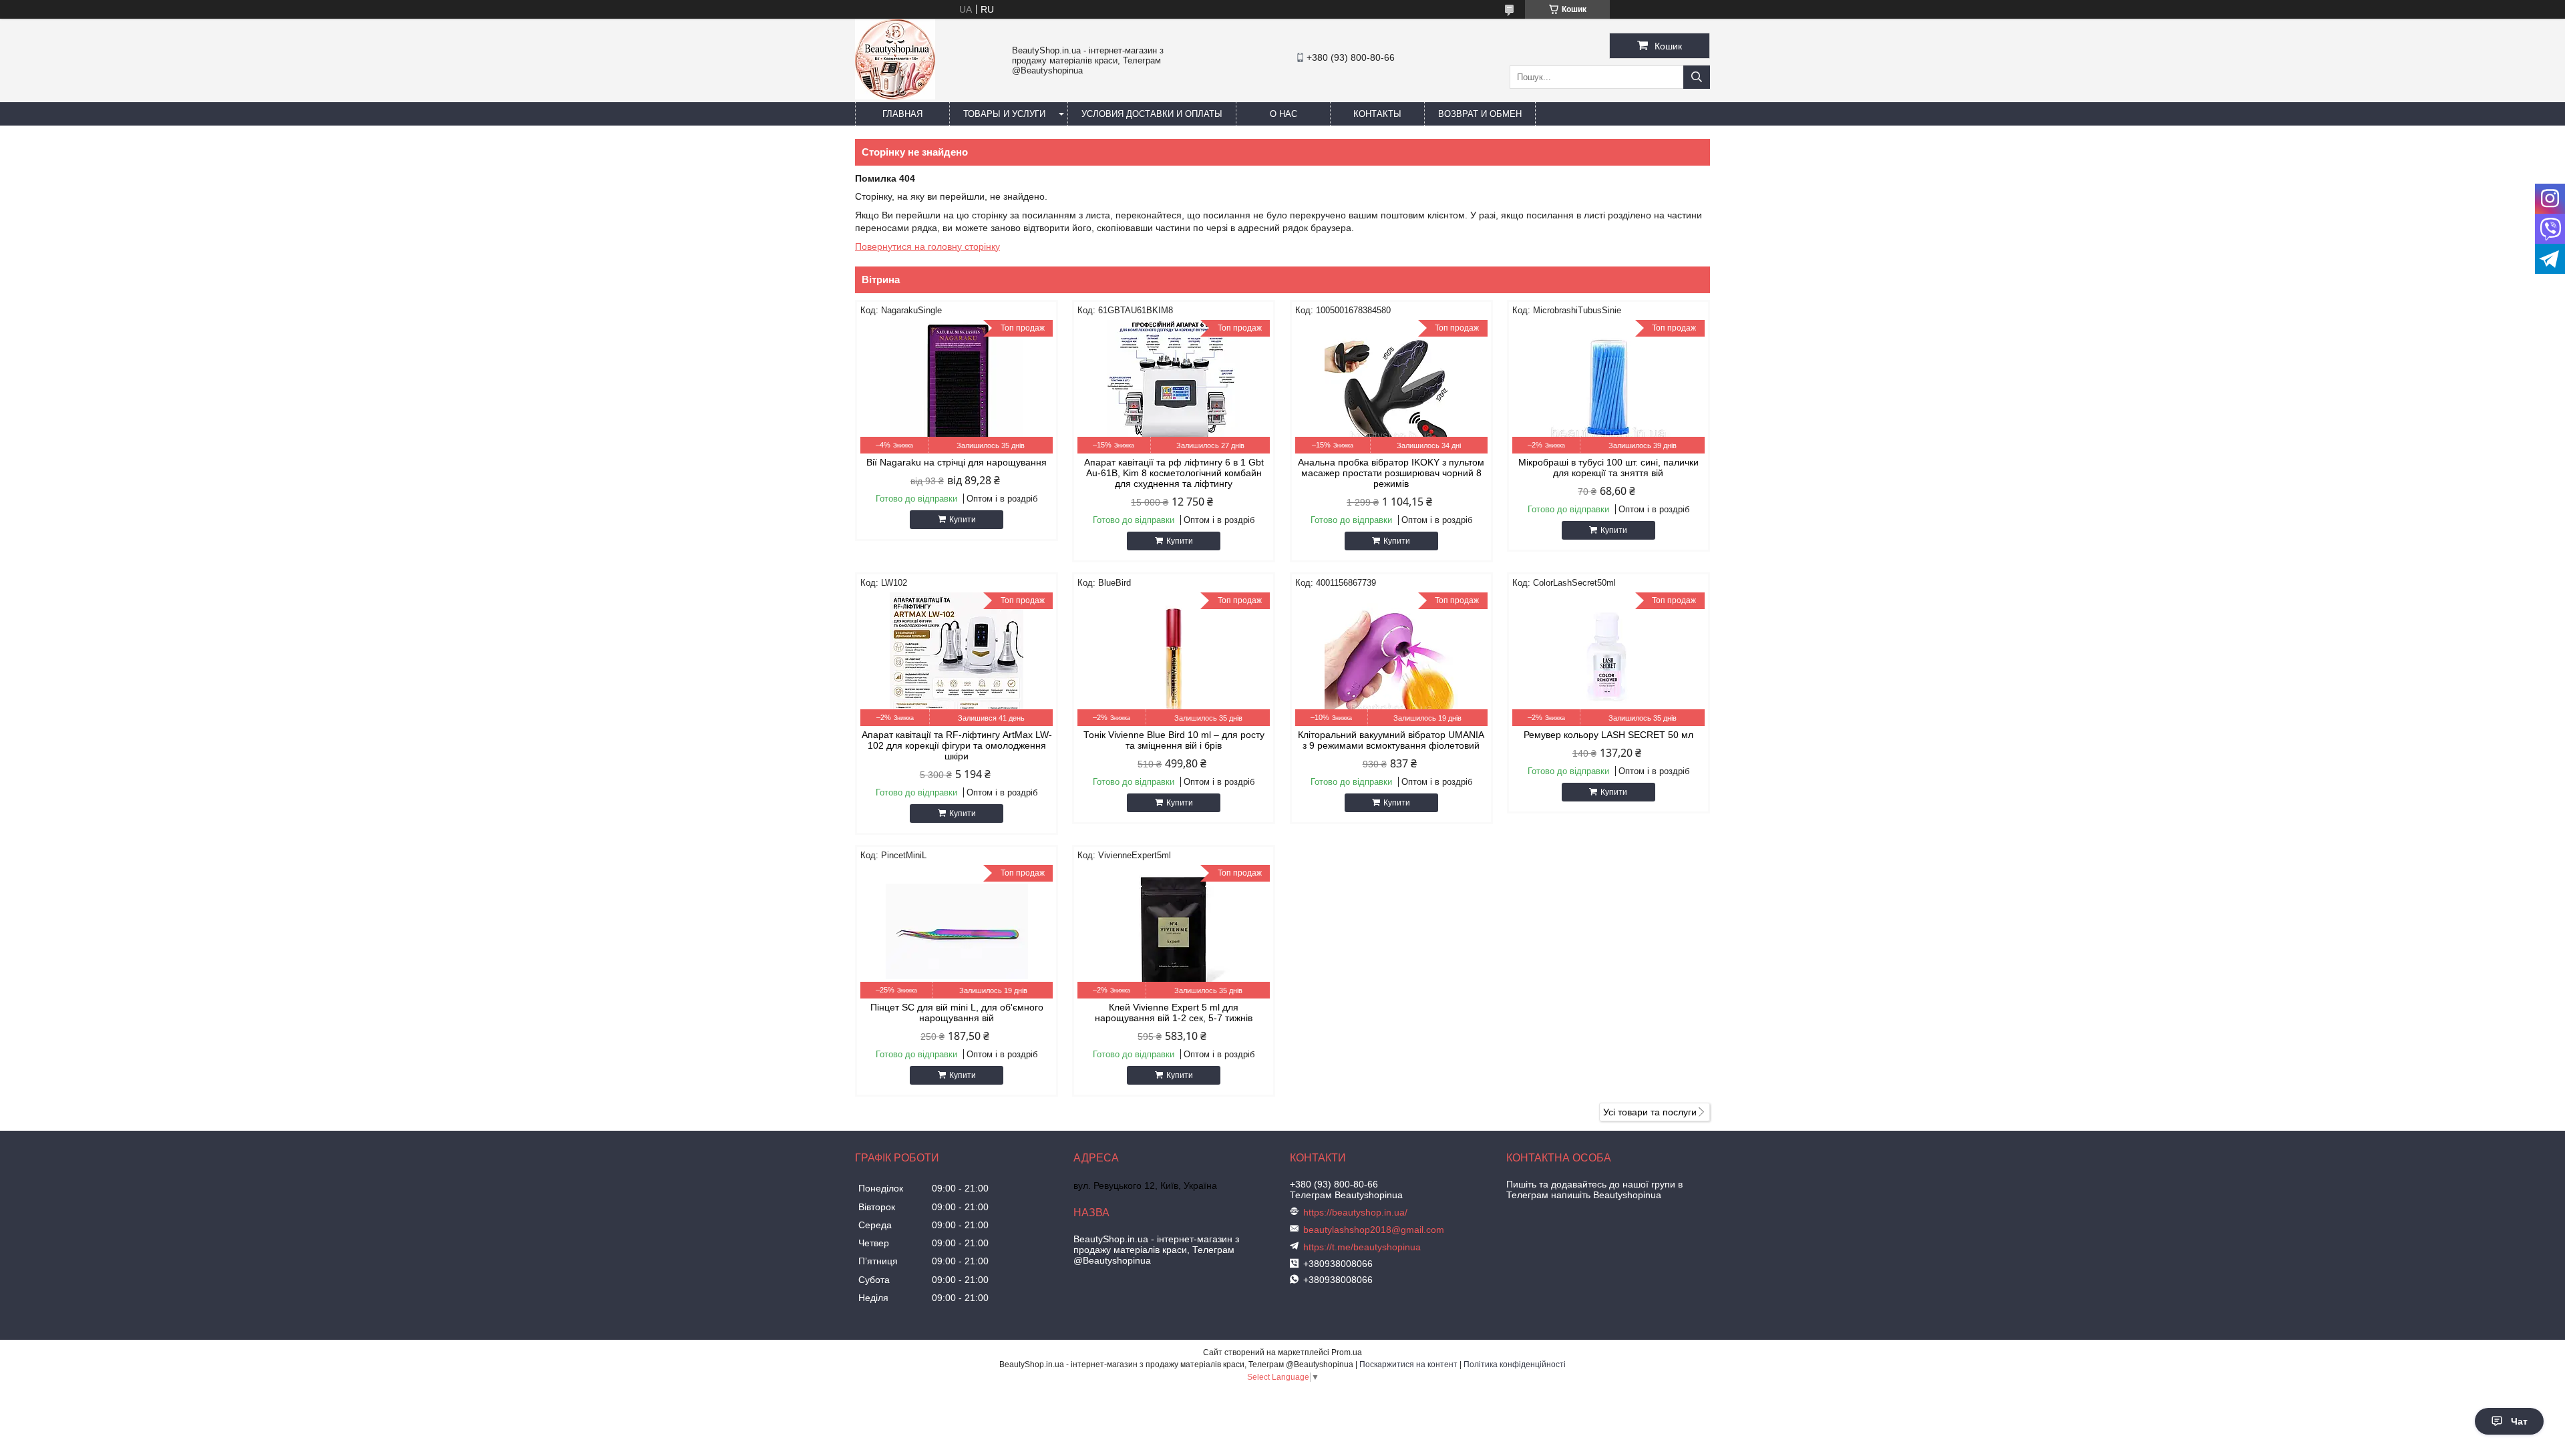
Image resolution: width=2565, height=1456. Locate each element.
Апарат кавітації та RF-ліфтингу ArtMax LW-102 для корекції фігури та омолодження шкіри (957, 745)
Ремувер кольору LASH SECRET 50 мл (1608, 735)
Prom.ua (1347, 1352)
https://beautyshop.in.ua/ (1355, 1212)
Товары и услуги (1004, 114)
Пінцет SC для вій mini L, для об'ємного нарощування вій (957, 1013)
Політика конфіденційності (1515, 1364)
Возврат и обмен (1480, 114)
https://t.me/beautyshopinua (1362, 1247)
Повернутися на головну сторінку (927, 246)
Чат (2519, 1421)
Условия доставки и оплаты (1152, 114)
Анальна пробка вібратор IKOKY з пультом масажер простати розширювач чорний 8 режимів (1391, 473)
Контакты (1377, 114)
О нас (1284, 114)
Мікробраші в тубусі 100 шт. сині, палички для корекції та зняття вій (1608, 468)
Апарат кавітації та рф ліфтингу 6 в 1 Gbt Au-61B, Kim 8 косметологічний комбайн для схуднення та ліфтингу (1174, 473)
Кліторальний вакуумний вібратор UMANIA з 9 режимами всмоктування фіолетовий (1391, 740)
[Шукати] (1697, 77)
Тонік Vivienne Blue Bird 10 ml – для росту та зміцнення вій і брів (1174, 740)
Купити (963, 520)
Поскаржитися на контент (1408, 1364)
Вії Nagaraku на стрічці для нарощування (957, 462)
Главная (902, 114)
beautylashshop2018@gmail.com (1374, 1230)
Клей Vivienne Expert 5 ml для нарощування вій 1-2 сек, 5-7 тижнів (1174, 1013)
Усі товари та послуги (1650, 1112)
